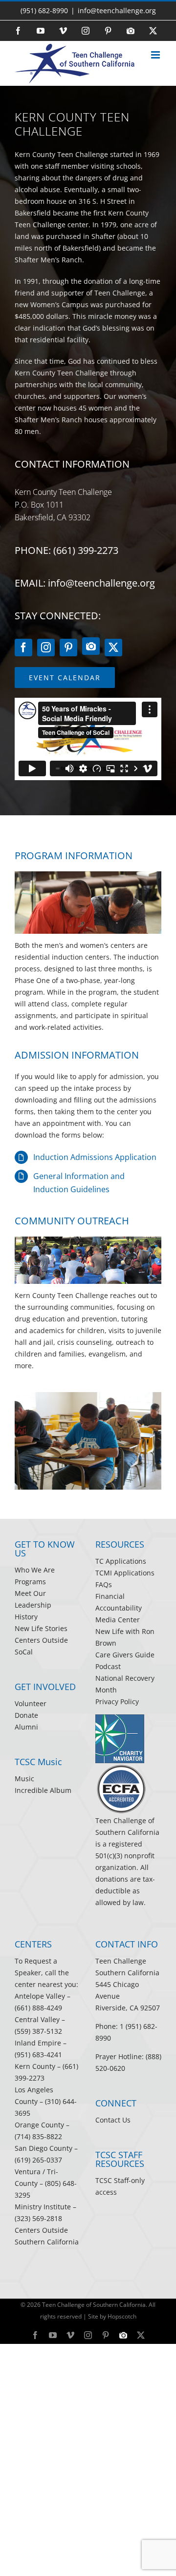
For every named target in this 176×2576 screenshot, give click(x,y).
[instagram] (46, 648)
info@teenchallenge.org (117, 10)
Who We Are (35, 1570)
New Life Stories (41, 1628)
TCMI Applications (125, 1573)
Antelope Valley (40, 1996)
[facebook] (23, 648)
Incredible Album (43, 1790)
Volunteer (31, 1703)
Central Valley (37, 2019)
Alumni (26, 1727)
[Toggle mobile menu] (156, 57)
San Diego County (44, 2148)
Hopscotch (122, 2316)
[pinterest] (68, 648)
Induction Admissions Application (95, 1157)
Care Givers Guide (125, 1655)
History (26, 1617)
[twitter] (113, 648)
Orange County (39, 2125)
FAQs (104, 1584)
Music (24, 1779)
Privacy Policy (117, 1701)
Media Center (118, 1620)
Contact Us (113, 2120)
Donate (26, 1715)
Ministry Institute (43, 2207)
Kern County (35, 2066)
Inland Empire (38, 2043)
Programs (30, 1582)
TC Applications (121, 1561)
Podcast (108, 1666)
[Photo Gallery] (91, 646)
